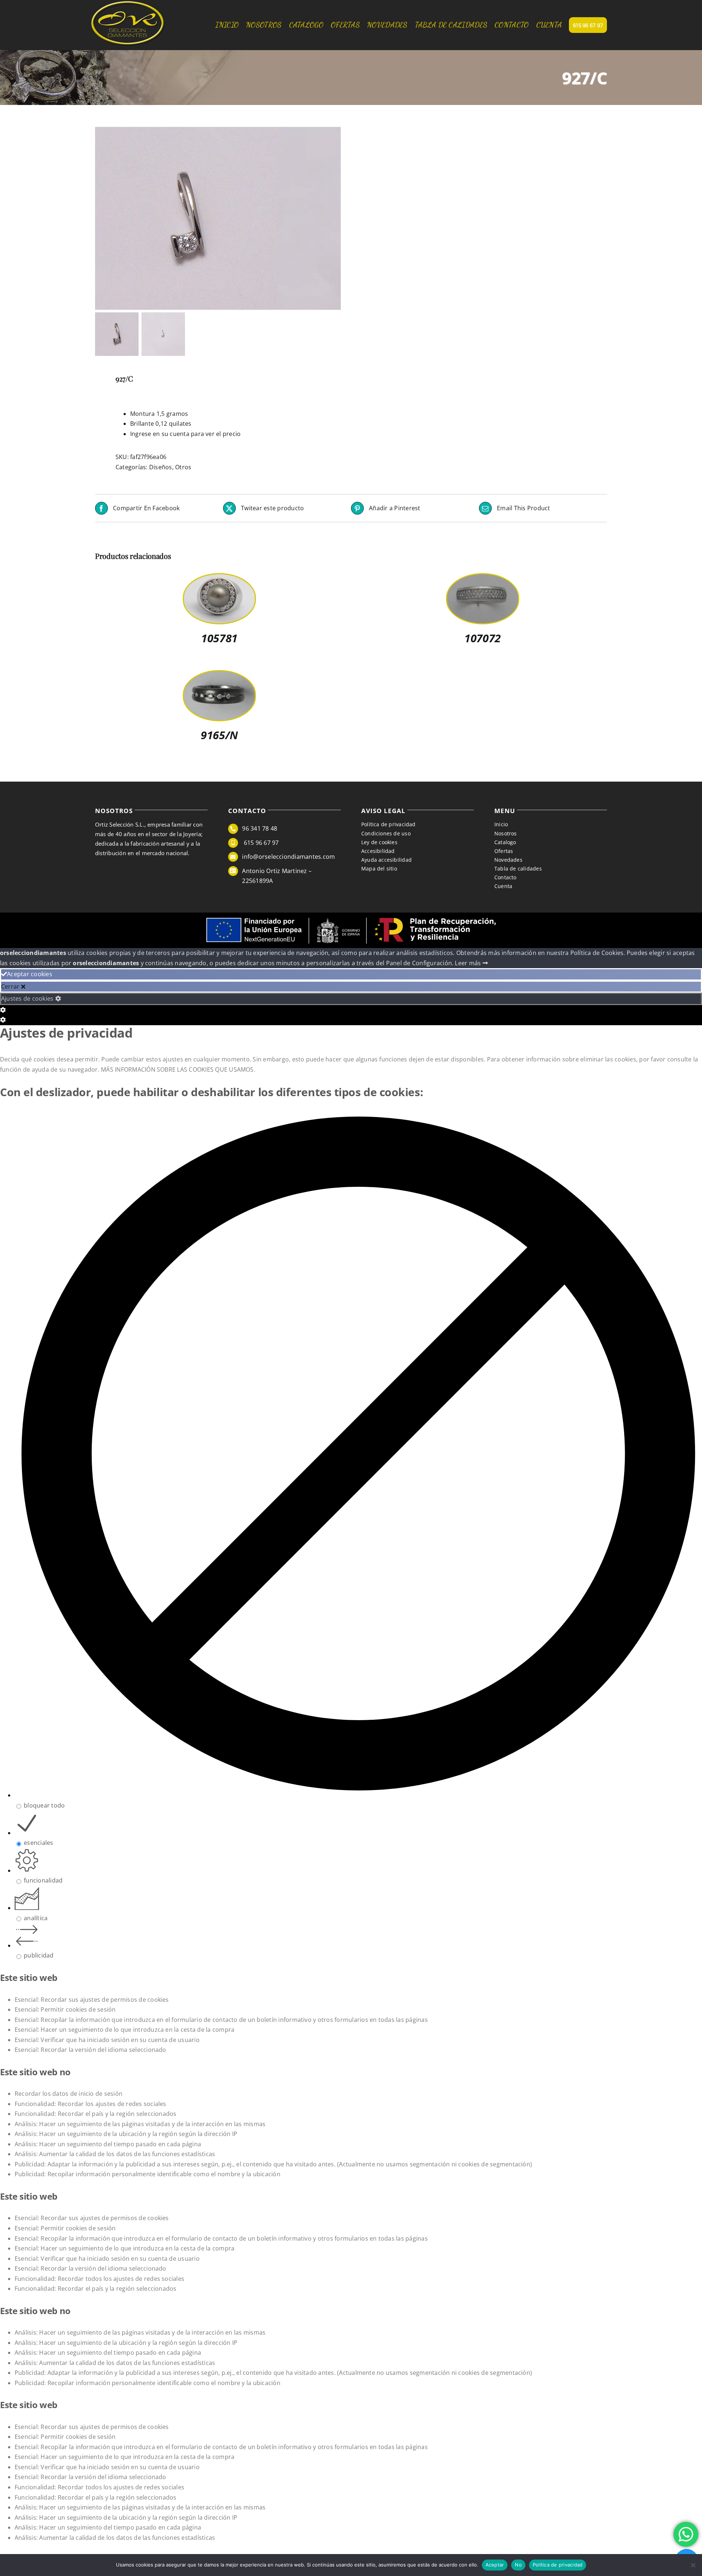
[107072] (483, 579)
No (518, 2565)
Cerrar (11, 986)
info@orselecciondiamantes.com (288, 857)
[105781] (219, 579)
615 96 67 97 (260, 843)
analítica (36, 1918)
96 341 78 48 (260, 828)
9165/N (219, 735)
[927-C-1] (186, 218)
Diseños (161, 467)
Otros (183, 467)
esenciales (38, 1843)
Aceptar (495, 2565)
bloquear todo (44, 1805)
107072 (482, 638)
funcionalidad (43, 1880)
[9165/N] (219, 676)
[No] (693, 2565)
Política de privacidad (558, 2565)
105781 (219, 638)
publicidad (39, 1955)
